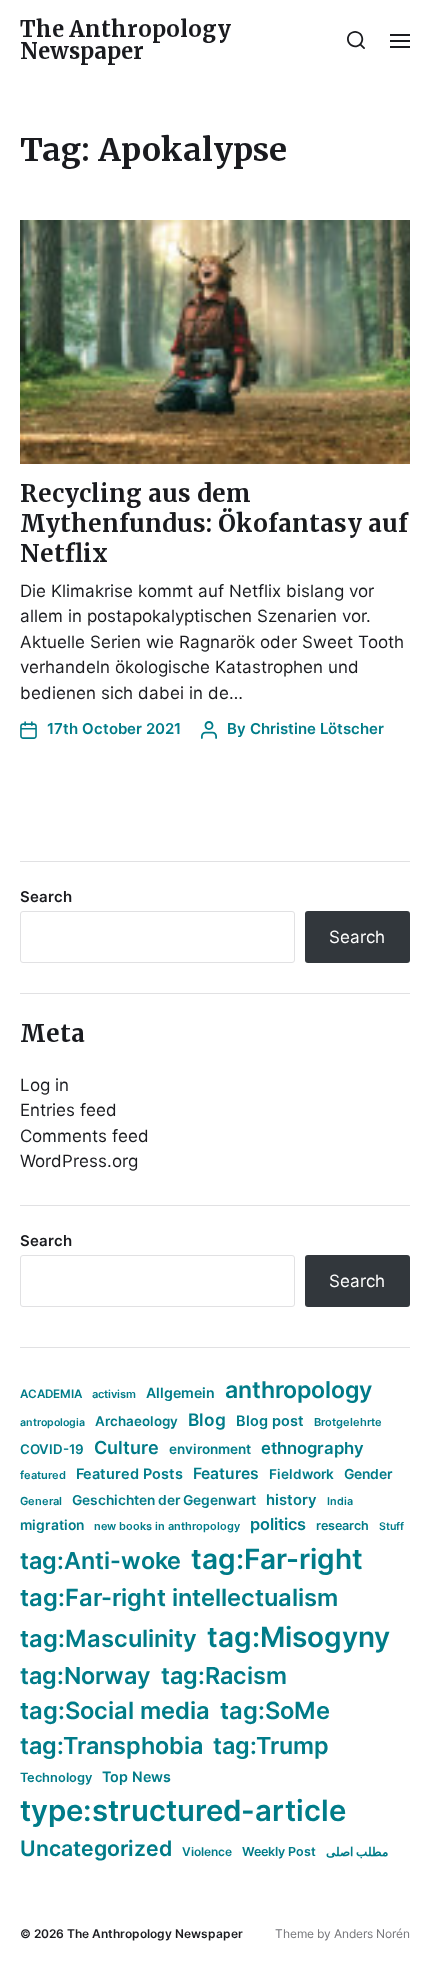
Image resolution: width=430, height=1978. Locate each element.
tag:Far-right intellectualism (179, 1597)
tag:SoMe (275, 1710)
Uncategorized (96, 1848)
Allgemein (180, 1392)
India (340, 1501)
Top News (136, 1776)
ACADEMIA (51, 1394)
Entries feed (68, 1110)
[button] (356, 40)
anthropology (298, 1390)
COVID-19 (52, 1449)
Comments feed (84, 1136)
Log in (44, 1085)
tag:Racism (224, 1675)
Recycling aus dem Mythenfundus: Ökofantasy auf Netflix (214, 523)
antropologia (52, 1422)
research (342, 1525)
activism (114, 1394)
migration (52, 1525)
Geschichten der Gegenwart (164, 1500)
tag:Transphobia (111, 1745)
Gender (368, 1474)
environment (210, 1449)
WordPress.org (79, 1161)
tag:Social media (115, 1710)
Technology (56, 1777)
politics (278, 1524)
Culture (126, 1447)
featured (43, 1475)
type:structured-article (183, 1810)
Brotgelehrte (348, 1422)
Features (226, 1473)
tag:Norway (85, 1675)
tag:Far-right (277, 1559)
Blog (207, 1419)
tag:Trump (271, 1745)
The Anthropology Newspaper (125, 40)
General (41, 1501)
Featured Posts (129, 1473)
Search (46, 896)
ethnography (312, 1448)
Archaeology (136, 1421)
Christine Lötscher (317, 728)
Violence (207, 1851)
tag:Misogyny (298, 1637)
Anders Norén (372, 1933)
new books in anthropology (167, 1526)
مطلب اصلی (357, 1851)
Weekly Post (279, 1851)
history (291, 1500)
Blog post (270, 1420)
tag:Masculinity (108, 1638)
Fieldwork (301, 1474)
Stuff (391, 1526)
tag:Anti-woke (100, 1560)
